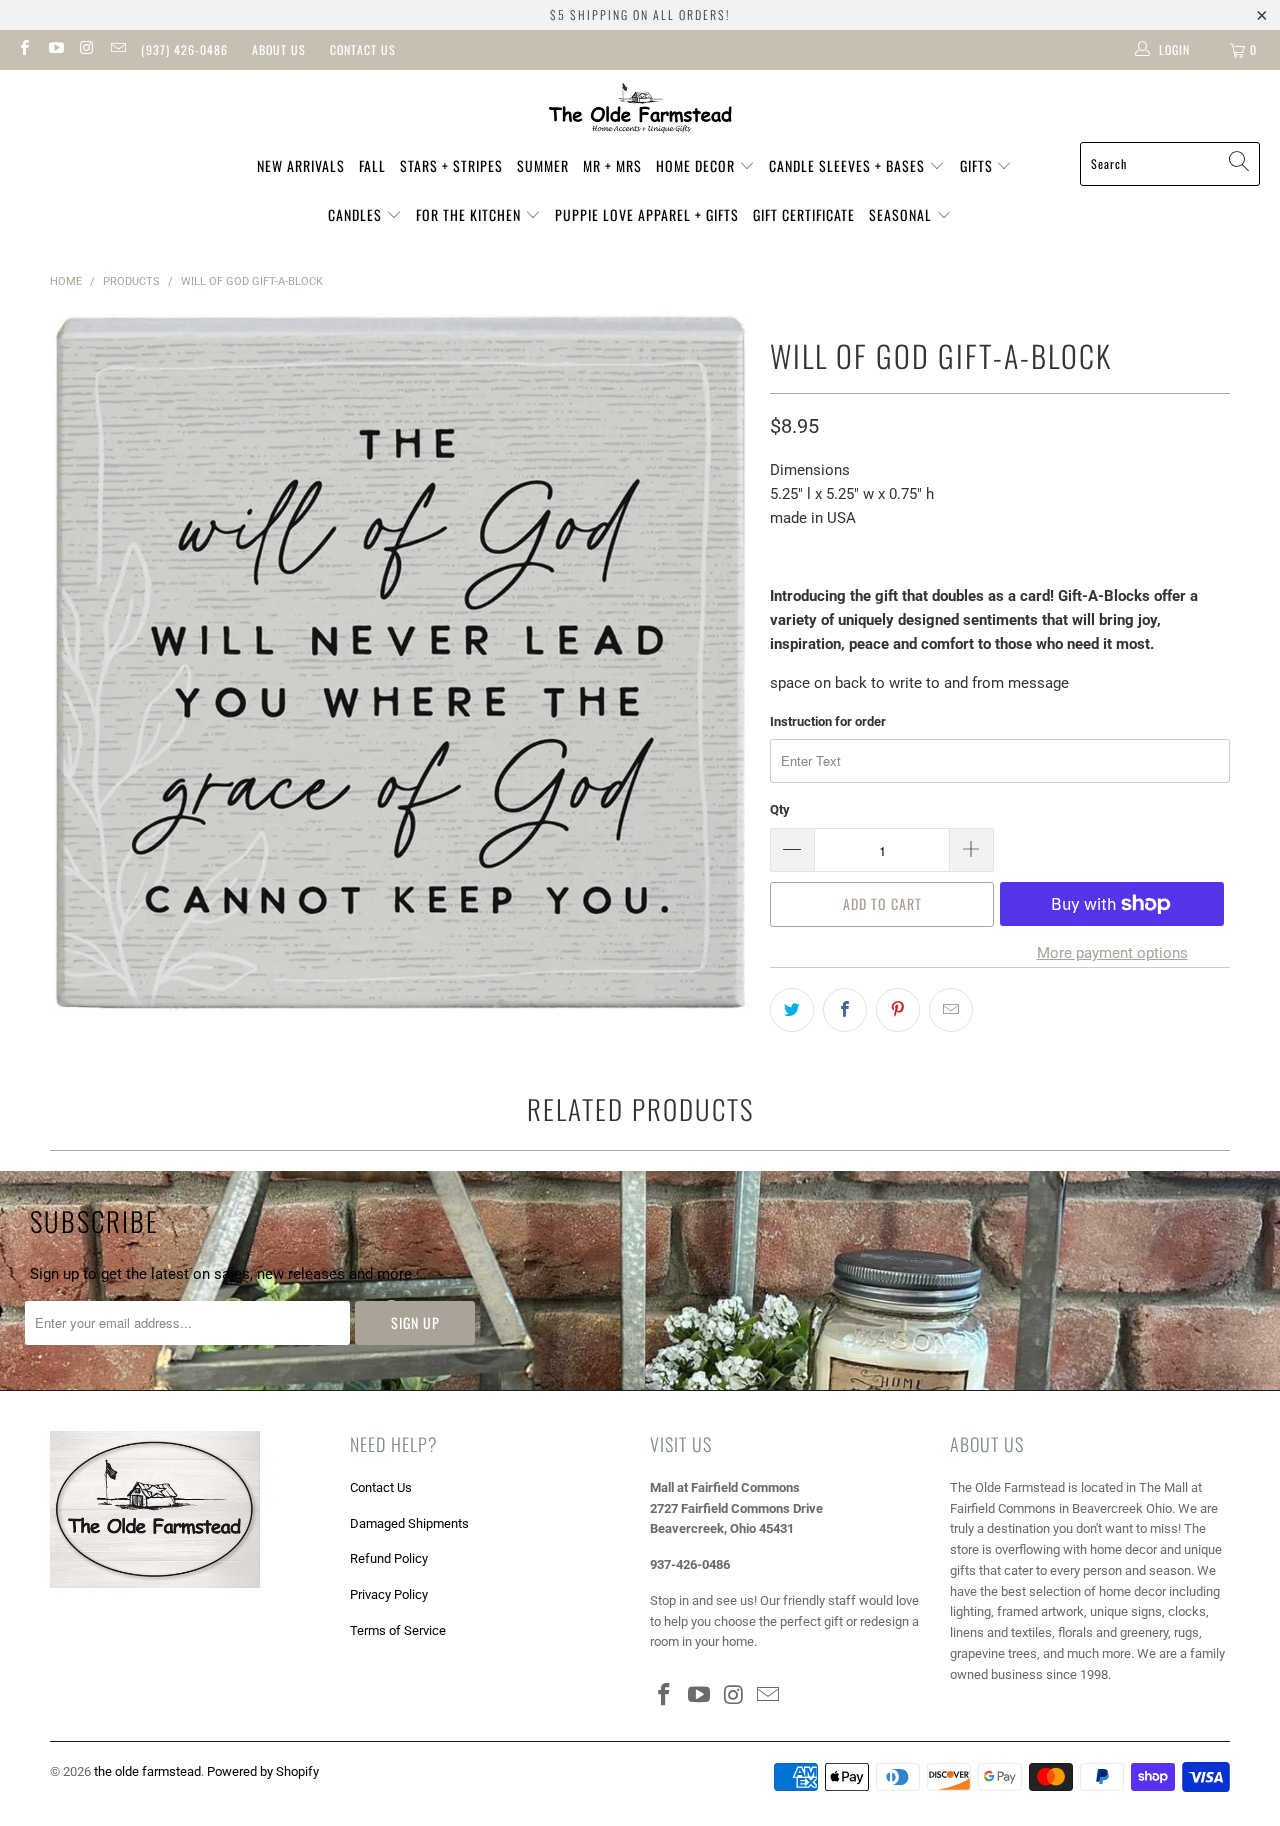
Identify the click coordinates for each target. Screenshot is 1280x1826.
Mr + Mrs (612, 165)
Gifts (978, 165)
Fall (372, 165)
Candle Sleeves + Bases (849, 165)
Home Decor (697, 165)
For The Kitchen (470, 214)
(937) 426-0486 (184, 49)
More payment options (1112, 953)
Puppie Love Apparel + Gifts (647, 214)
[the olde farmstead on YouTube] (54, 50)
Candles (357, 214)
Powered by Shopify (263, 1771)
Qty (780, 809)
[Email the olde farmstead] (117, 50)
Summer (543, 165)
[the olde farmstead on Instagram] (86, 50)
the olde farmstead (147, 1771)
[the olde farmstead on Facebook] (23, 50)
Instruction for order (828, 721)
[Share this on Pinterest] (898, 1010)
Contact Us (363, 49)
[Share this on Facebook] (845, 1010)
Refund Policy (389, 1558)
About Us (279, 49)
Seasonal (902, 214)
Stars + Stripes (451, 165)
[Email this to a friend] (951, 1010)
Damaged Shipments (409, 1523)
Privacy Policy (389, 1594)
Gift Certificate (804, 214)
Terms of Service (398, 1630)
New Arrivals (301, 165)
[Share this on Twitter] (792, 1010)
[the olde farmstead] (640, 111)
